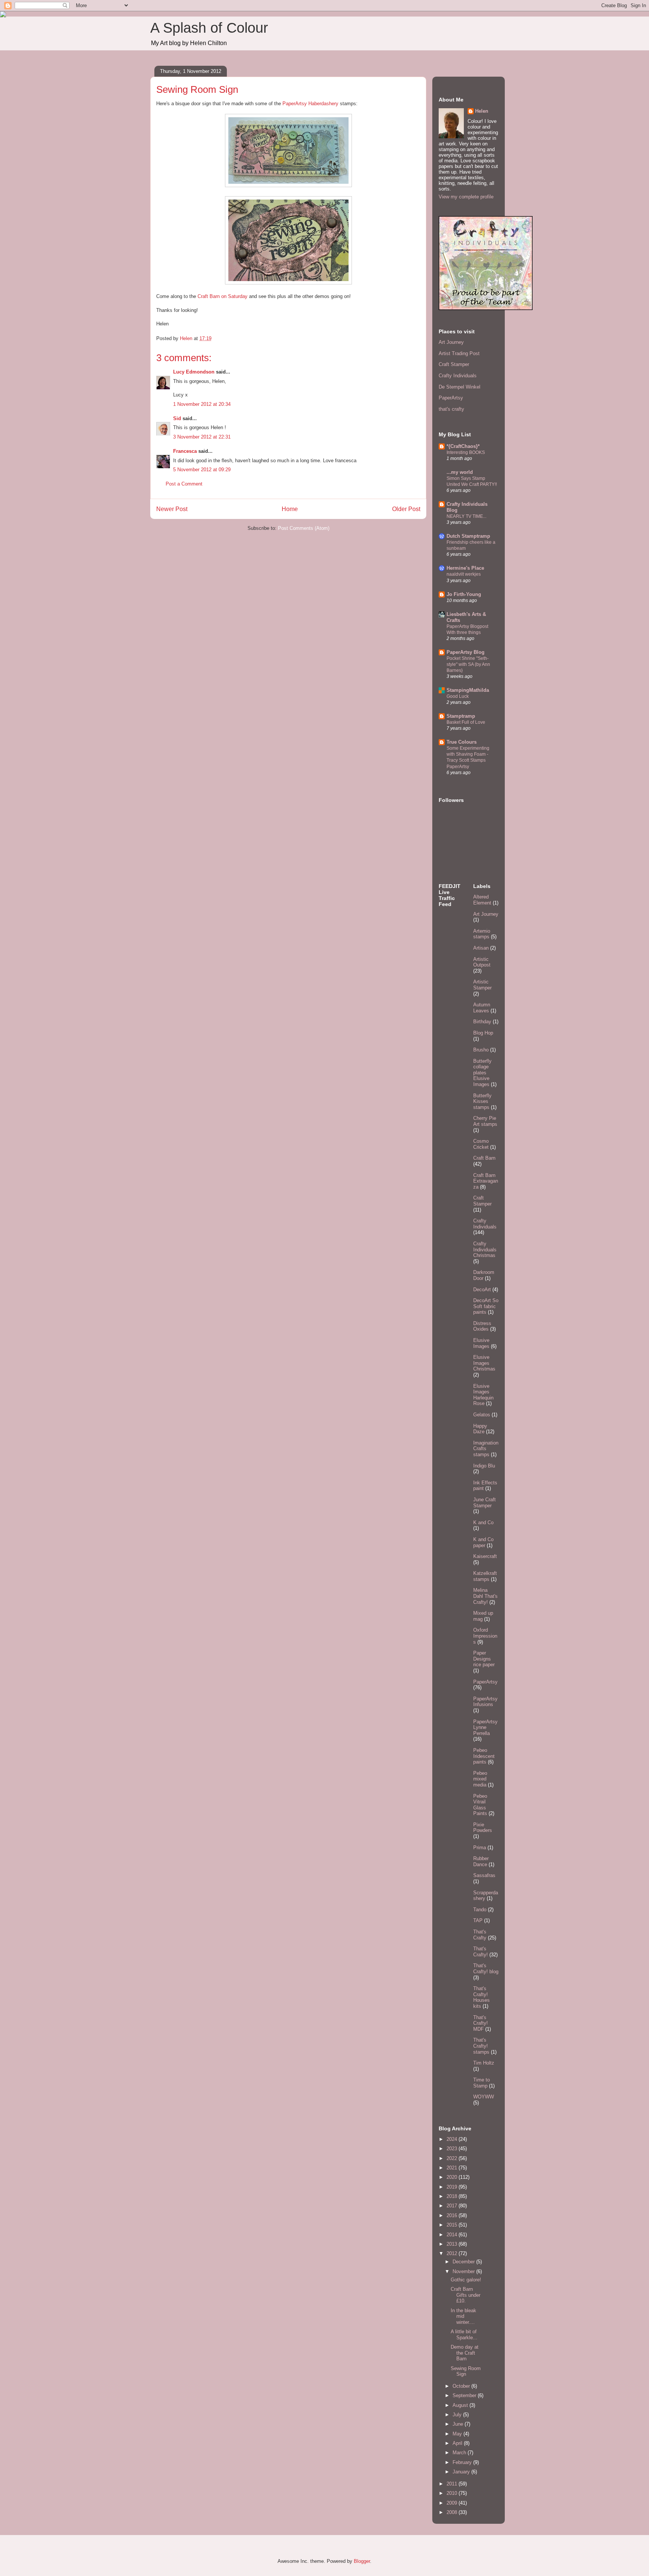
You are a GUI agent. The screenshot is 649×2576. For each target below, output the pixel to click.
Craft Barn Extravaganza (486, 1181)
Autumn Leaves (482, 1008)
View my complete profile (466, 197)
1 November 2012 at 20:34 (202, 404)
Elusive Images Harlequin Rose (483, 1395)
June (459, 2424)
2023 (453, 2149)
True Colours (462, 742)
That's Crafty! (481, 1952)
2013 (453, 2244)
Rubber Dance (481, 1861)
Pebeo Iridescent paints (484, 1756)
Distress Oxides (482, 1326)
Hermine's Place (465, 568)
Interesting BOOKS (466, 452)
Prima (480, 1848)
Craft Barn (484, 1158)
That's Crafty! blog (486, 1969)
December (464, 2262)
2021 (453, 2168)
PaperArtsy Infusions (485, 1702)
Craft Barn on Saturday (223, 296)
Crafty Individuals (458, 376)
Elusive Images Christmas (484, 1363)
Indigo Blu (484, 1466)
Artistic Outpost (482, 962)
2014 (453, 2235)
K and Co (483, 1522)
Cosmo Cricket (481, 1144)
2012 (453, 2253)
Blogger (362, 2561)
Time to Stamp (481, 2083)
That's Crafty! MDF (481, 2023)
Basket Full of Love (466, 722)
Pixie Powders (483, 1828)
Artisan (481, 948)
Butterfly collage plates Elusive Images (482, 1073)
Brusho (481, 1050)
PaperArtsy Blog (466, 652)
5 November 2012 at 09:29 (202, 470)
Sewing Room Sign (466, 2371)
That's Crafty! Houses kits (481, 1997)
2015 (453, 2225)
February (463, 2462)
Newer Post (172, 509)
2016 (453, 2215)
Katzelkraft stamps (485, 1576)
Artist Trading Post (459, 353)
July (458, 2415)
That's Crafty (480, 1935)
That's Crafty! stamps (481, 2046)
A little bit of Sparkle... (464, 2335)
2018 (453, 2196)
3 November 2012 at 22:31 (202, 437)
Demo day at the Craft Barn (465, 2353)
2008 (453, 2512)
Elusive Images (481, 1343)
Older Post (406, 509)
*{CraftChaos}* (463, 446)
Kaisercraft (485, 1556)
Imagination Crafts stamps (486, 1449)
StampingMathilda (468, 690)
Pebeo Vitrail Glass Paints (480, 1805)
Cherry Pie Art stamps (485, 1121)
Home (290, 509)
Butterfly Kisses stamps (482, 1101)
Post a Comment (184, 484)
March (460, 2453)
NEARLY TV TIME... (466, 516)
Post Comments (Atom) (304, 528)
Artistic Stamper (482, 985)
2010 (453, 2493)
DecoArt (482, 1290)
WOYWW (484, 2097)
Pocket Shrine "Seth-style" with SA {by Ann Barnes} (468, 664)
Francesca (185, 451)
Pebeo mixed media (480, 1779)
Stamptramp (461, 716)
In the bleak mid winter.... (463, 2316)
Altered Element (482, 900)
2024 (453, 2139)
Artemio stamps (482, 934)
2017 (453, 2206)
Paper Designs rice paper (484, 1659)
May (458, 2434)
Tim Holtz (484, 2063)
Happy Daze (480, 1429)
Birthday (482, 1022)
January (462, 2472)
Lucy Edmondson (194, 372)
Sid (177, 418)
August (461, 2405)
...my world (460, 472)
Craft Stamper (454, 364)
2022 (453, 2158)
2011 (453, 2484)
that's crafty (451, 409)
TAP (478, 1920)
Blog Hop (483, 1033)
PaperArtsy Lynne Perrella (485, 1727)
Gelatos (482, 1415)
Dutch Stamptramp (468, 536)
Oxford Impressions (485, 1636)
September (465, 2395)
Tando (480, 1910)
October (462, 2386)
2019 (453, 2187)
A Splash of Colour (209, 28)
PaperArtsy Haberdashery (310, 104)
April (458, 2443)
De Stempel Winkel (460, 387)
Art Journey (451, 342)
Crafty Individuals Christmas (485, 1249)
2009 (453, 2503)
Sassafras (484, 1875)
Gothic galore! (466, 2280)
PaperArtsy (451, 398)
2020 (453, 2177)
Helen (482, 111)
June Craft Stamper (484, 1503)
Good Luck (458, 696)
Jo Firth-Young (464, 594)
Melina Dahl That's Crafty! (485, 1596)
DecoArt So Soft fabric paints (486, 1306)
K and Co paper (483, 1542)
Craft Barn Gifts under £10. (466, 2295)
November (464, 2271)
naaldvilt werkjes (464, 574)
